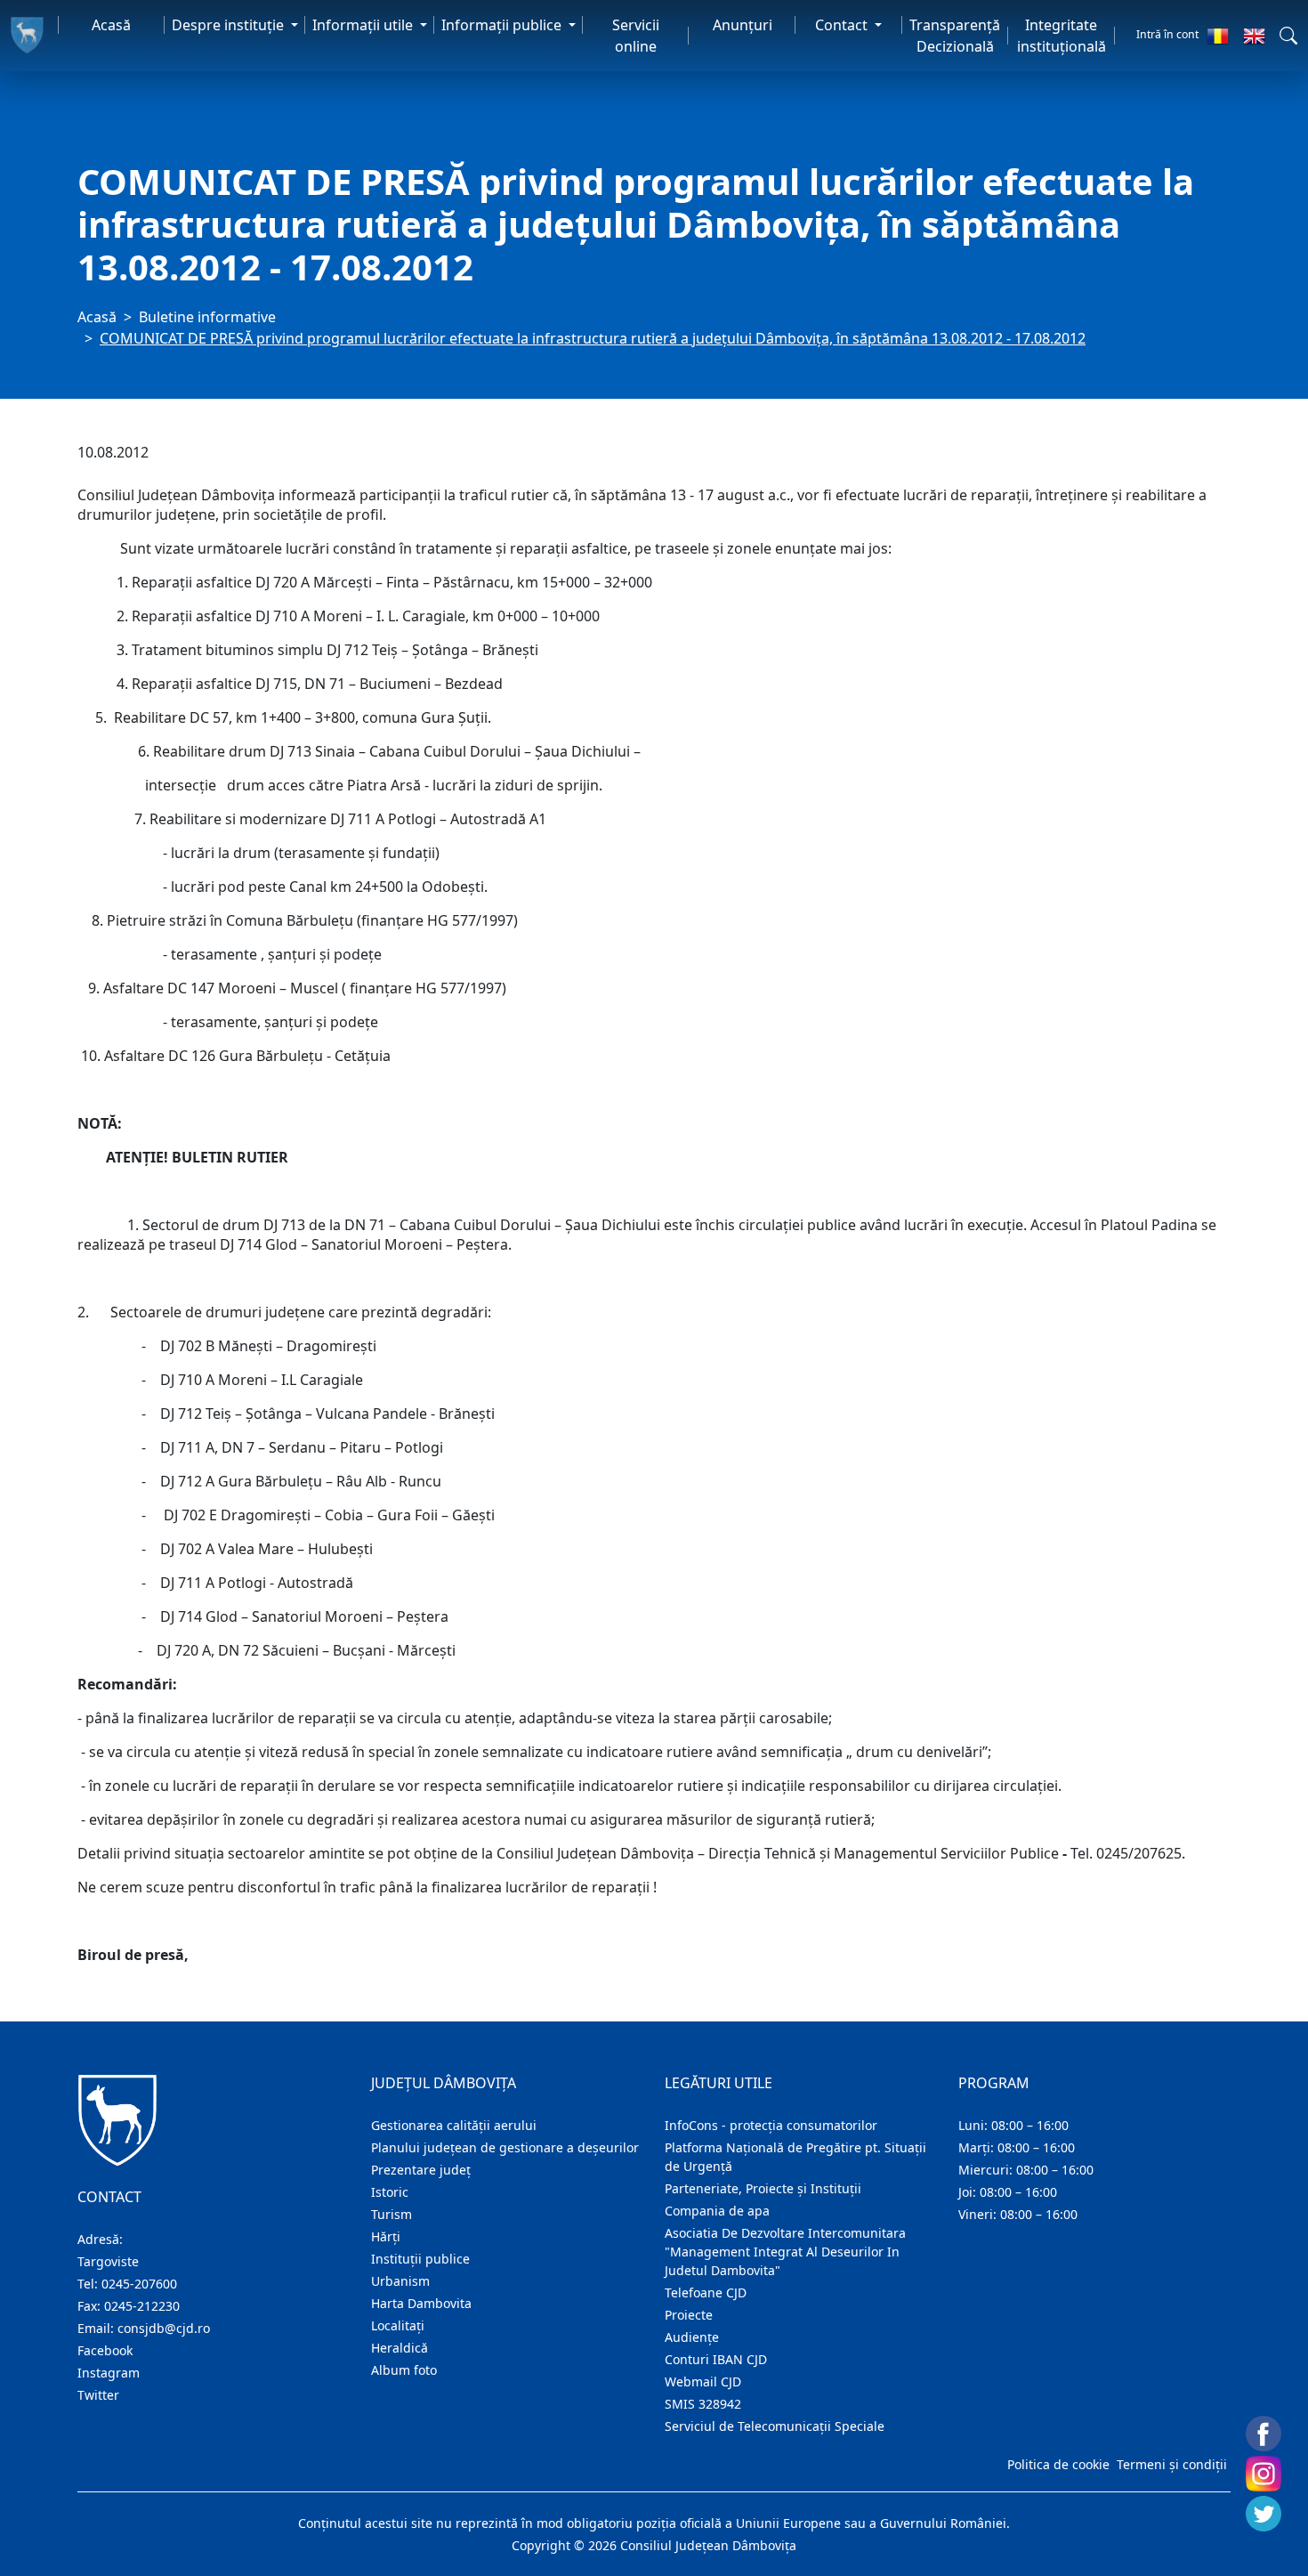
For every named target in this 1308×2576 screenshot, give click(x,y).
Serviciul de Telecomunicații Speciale (775, 2426)
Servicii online (636, 36)
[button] (1288, 36)
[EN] (1254, 36)
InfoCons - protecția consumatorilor (771, 2125)
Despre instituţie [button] (230, 25)
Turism (392, 2214)
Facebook (105, 2350)
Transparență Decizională (955, 36)
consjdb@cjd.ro (164, 2328)
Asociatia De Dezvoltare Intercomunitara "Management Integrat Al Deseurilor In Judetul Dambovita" (785, 2252)
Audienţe (692, 2337)
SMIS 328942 (703, 2404)
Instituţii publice (420, 2259)
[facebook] (1264, 2434)
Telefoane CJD (706, 2292)
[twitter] (1264, 2514)
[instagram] (1264, 2474)
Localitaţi (398, 2325)
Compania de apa (717, 2211)
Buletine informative (207, 317)
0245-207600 (139, 2284)
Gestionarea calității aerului (454, 2125)
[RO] (1218, 36)
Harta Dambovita (421, 2303)
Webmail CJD (703, 2382)
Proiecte (689, 2315)
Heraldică (400, 2348)
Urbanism (400, 2281)
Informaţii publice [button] (503, 25)
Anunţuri (743, 25)
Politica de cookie (1058, 2464)
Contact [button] (843, 25)
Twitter (98, 2395)
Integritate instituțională (1062, 36)
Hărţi (386, 2236)
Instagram (109, 2373)
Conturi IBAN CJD (716, 2359)
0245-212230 (142, 2306)
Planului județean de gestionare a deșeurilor (505, 2147)
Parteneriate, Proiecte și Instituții (763, 2188)
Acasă (111, 25)
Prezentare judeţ (421, 2170)
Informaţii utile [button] (364, 25)
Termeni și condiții (1172, 2464)
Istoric (390, 2192)
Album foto (404, 2370)
